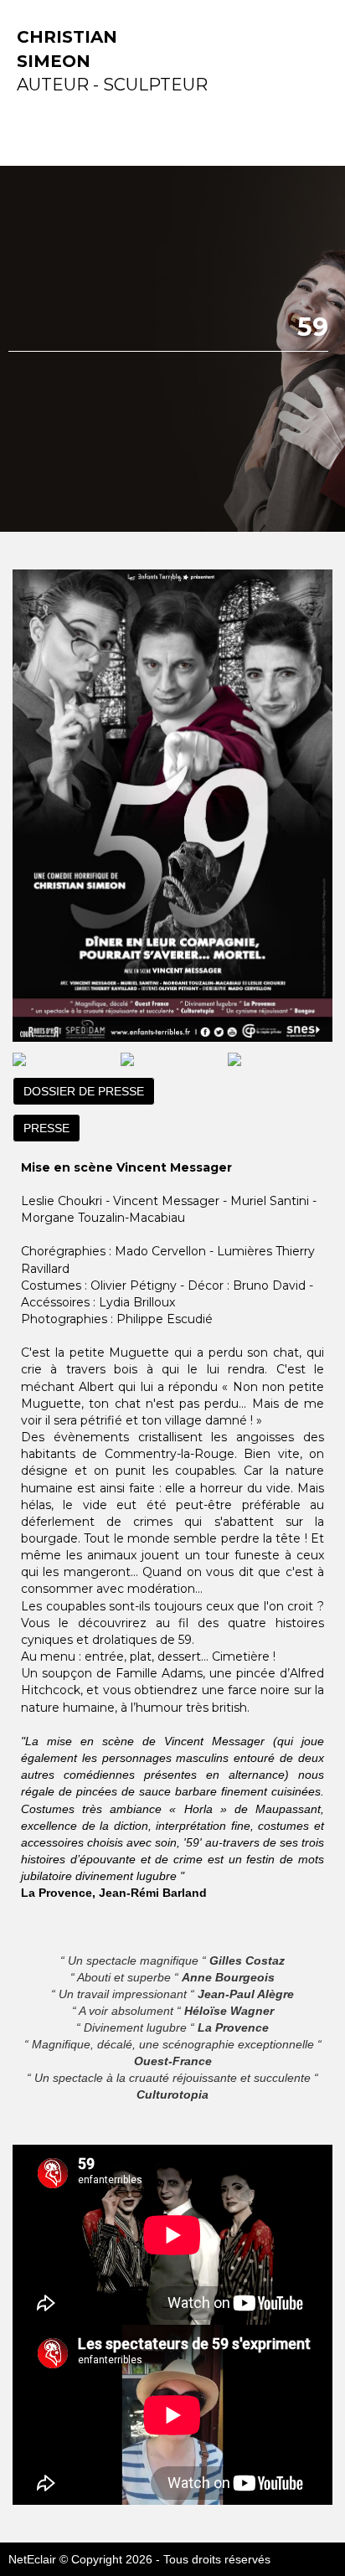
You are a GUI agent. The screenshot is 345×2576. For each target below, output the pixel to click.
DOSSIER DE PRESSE (84, 1091)
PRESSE (46, 1128)
